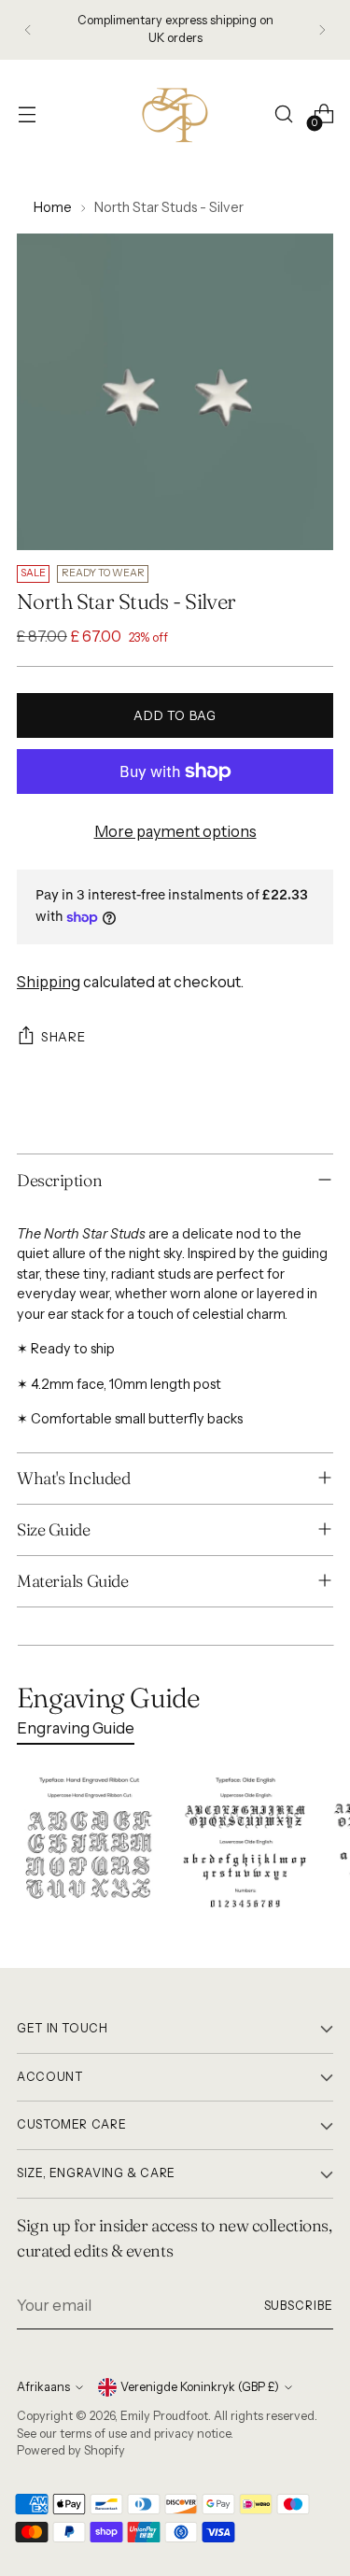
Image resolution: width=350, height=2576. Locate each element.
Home (53, 207)
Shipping (49, 982)
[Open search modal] (283, 114)
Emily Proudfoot (164, 2416)
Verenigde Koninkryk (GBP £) (200, 2387)
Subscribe (299, 2306)
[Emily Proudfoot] (175, 114)
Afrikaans (43, 2387)
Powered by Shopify (71, 2450)
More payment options (175, 831)
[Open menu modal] (27, 114)
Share (63, 1037)
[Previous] (28, 30)
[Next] (322, 30)
